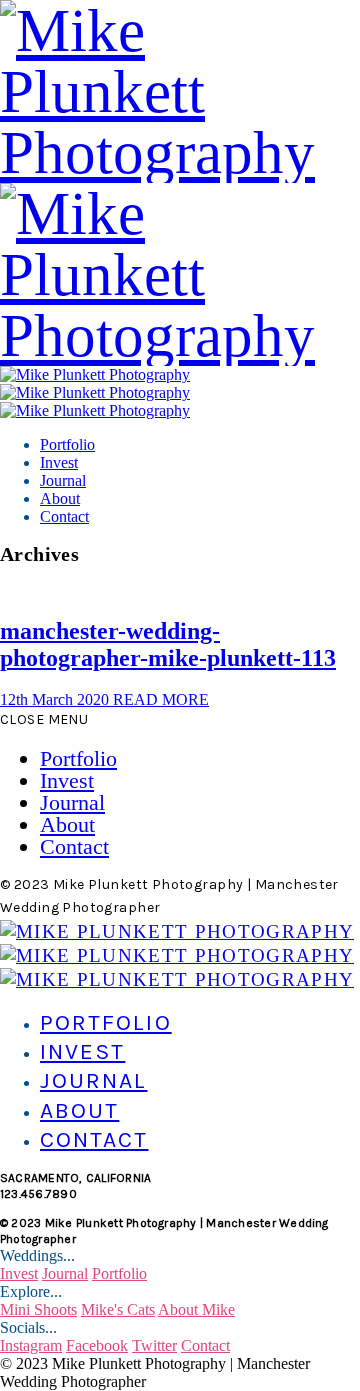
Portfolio (67, 444)
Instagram (31, 1345)
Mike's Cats (118, 1309)
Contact (64, 516)
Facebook (97, 1345)
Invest (59, 462)
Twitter (154, 1345)
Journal (63, 480)
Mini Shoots (38, 1309)
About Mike (196, 1309)
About (60, 498)
